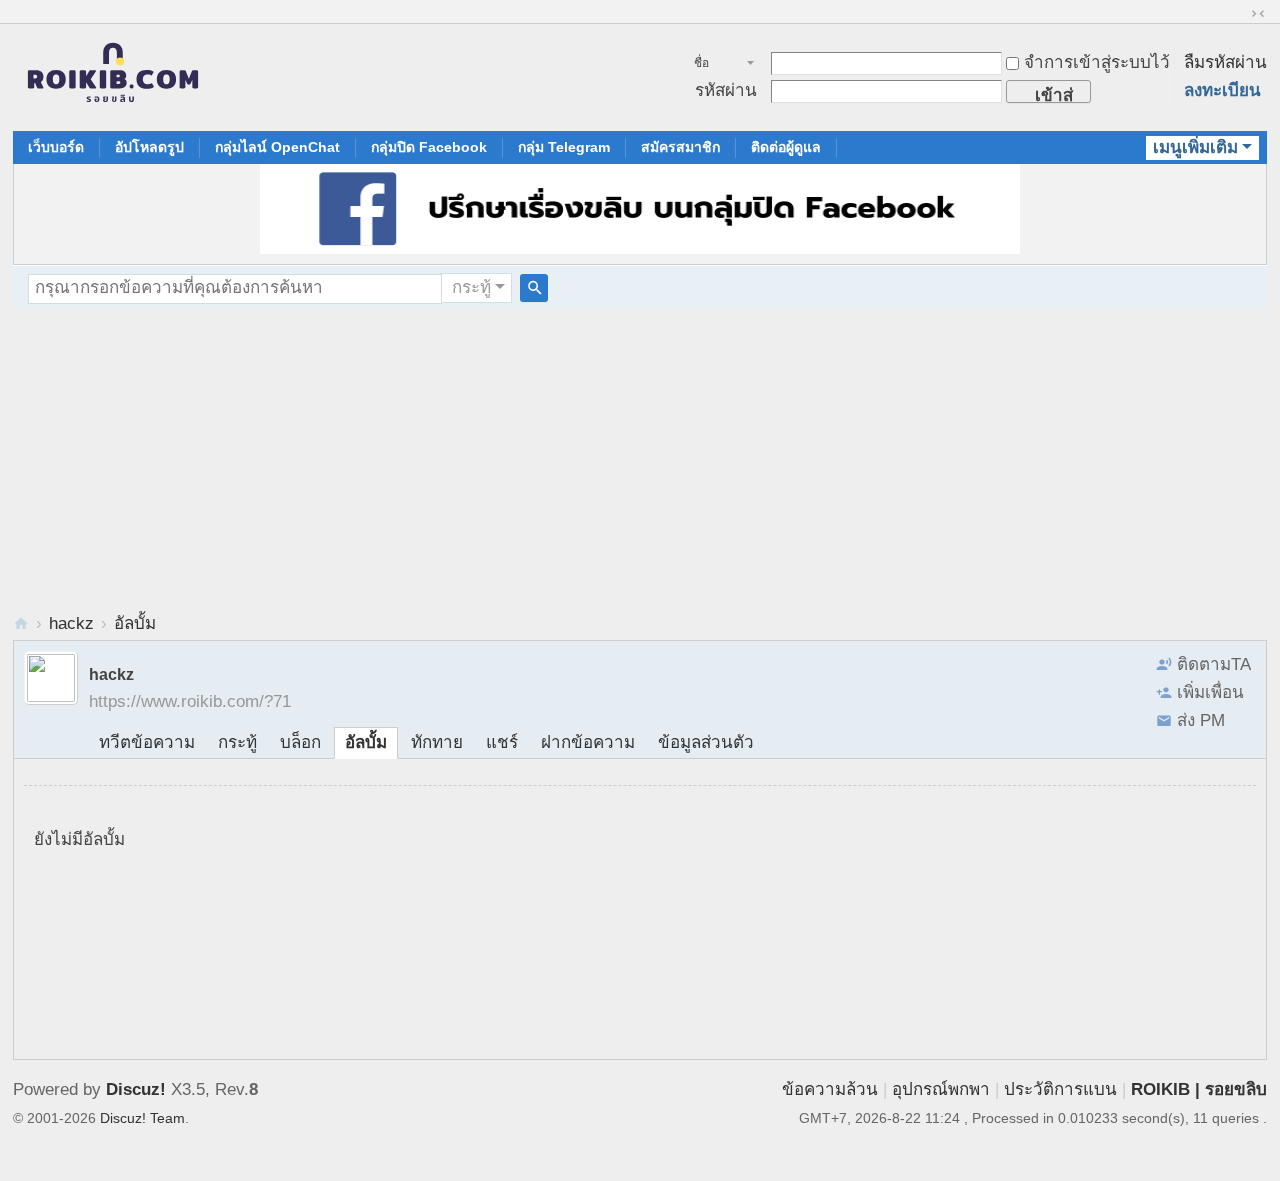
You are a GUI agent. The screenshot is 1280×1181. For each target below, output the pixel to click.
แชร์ (502, 742)
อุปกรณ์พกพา (941, 1089)
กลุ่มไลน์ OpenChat (277, 147)
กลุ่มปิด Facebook (429, 147)
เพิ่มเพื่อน (1210, 692)
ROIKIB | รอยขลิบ (1199, 1089)
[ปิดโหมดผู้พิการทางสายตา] (1239, 14)
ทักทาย (437, 742)
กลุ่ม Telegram (564, 147)
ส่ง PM (1201, 720)
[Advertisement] (640, 459)
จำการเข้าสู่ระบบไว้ (1097, 62)
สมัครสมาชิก (680, 147)
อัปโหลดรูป (149, 147)
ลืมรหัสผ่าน (1225, 62)
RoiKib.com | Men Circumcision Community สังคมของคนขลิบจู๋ (21, 623)
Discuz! (136, 1089)
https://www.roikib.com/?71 (190, 701)
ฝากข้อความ (588, 742)
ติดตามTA (1214, 664)
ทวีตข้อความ (147, 742)
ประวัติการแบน (1060, 1089)
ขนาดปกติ (1258, 14)
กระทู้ (471, 287)
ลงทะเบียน (1222, 90)
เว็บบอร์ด (56, 147)
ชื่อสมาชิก (712, 65)
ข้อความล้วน (830, 1089)
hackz (71, 623)
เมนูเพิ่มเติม (1195, 147)
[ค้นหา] (534, 288)
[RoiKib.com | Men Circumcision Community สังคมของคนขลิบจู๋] (113, 77)
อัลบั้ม (135, 623)
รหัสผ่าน (726, 90)
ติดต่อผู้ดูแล (786, 147)
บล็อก (300, 742)
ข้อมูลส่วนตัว (706, 742)
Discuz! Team (142, 1118)
